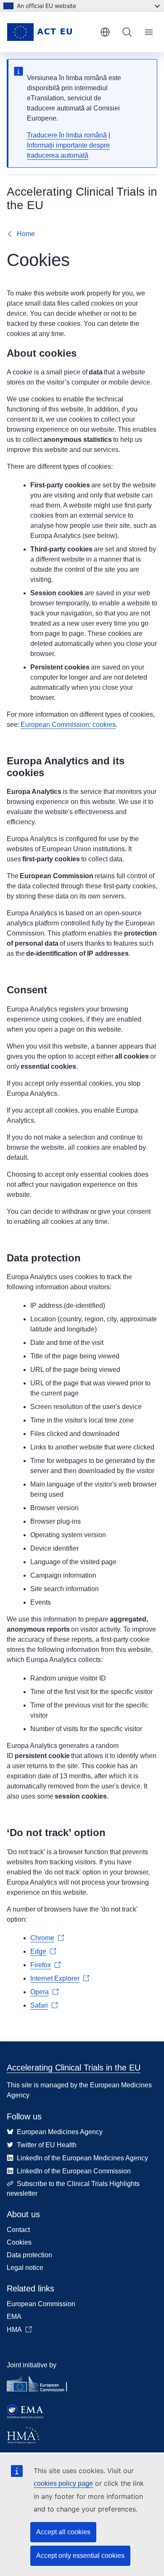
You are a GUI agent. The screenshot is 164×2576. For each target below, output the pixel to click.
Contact (18, 2230)
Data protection (29, 2255)
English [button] (105, 32)
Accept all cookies (63, 2532)
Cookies (19, 2242)
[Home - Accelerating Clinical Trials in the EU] (50, 32)
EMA (14, 2317)
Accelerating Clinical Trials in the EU (74, 2068)
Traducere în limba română (67, 135)
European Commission (41, 2304)
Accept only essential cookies (80, 2556)
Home (26, 234)
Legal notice (25, 2268)
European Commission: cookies (68, 725)
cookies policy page (63, 2483)
